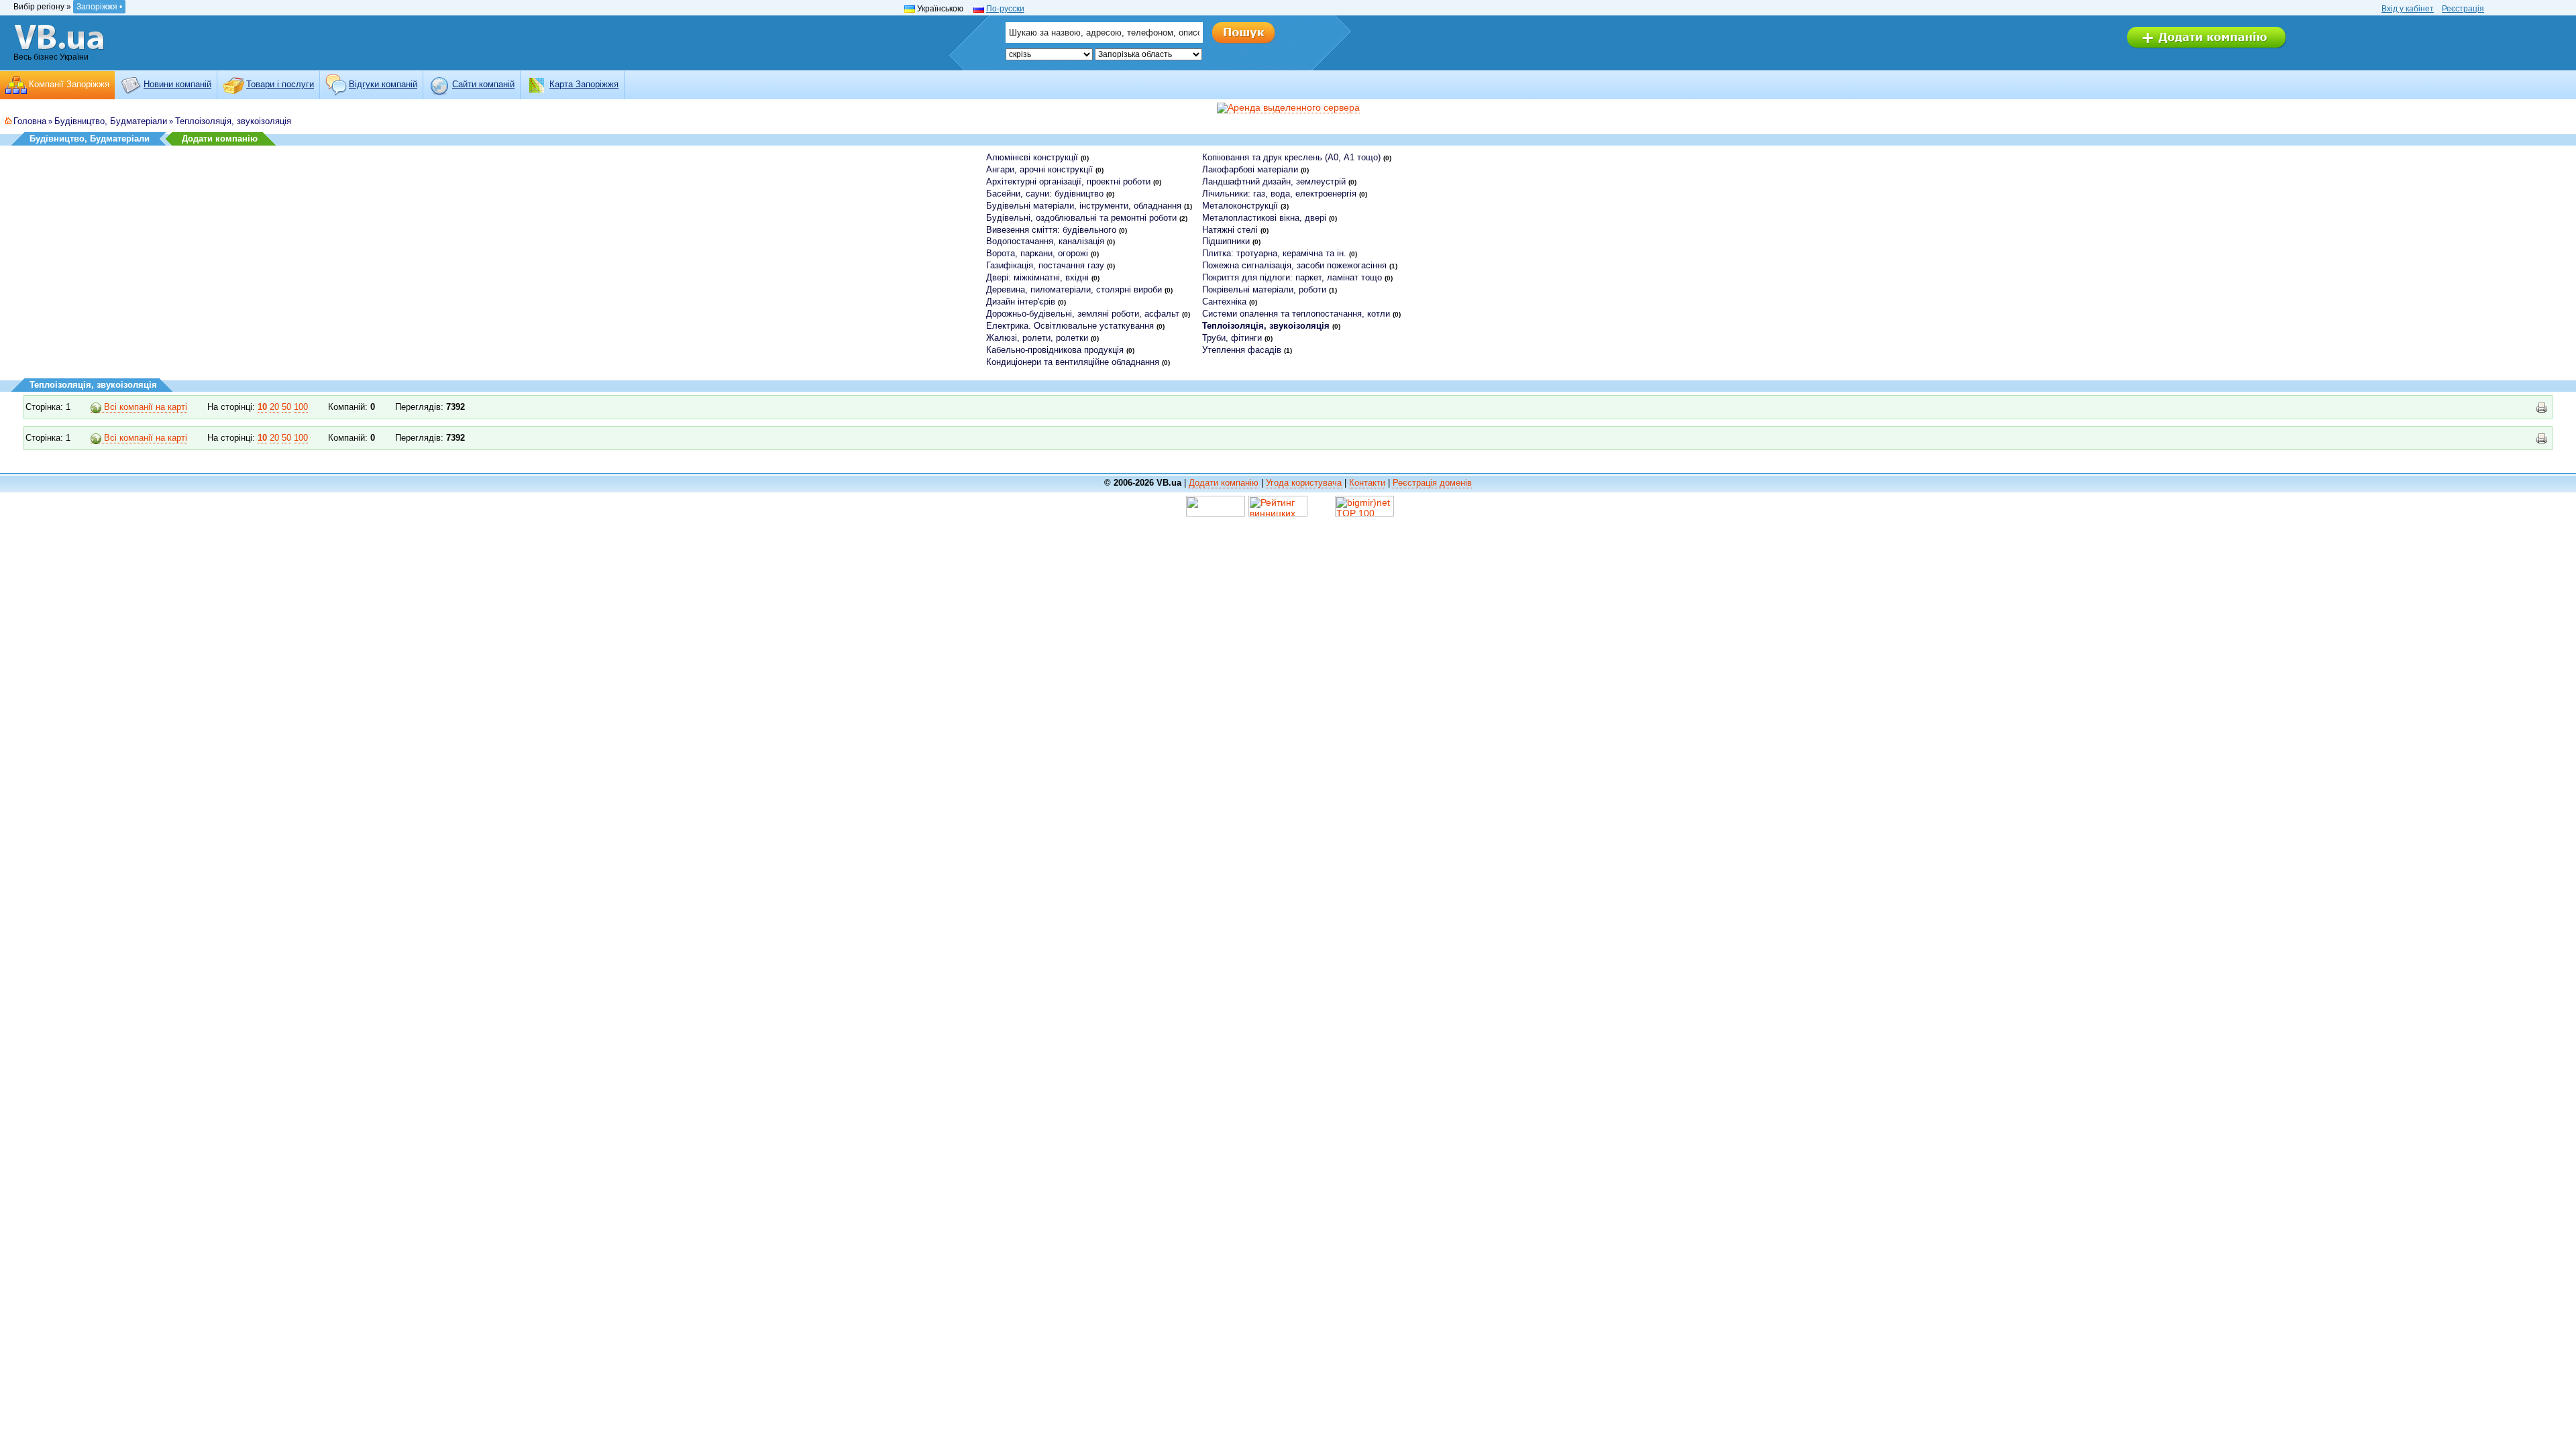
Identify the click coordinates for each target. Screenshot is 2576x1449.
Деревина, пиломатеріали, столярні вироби (1074, 289)
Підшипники (1226, 241)
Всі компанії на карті (144, 407)
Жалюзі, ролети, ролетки (1037, 338)
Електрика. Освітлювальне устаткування (1070, 326)
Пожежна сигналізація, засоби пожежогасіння (1294, 265)
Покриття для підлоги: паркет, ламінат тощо (1292, 277)
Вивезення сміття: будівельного (1051, 230)
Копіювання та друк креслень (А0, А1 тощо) (1291, 157)
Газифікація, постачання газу (1045, 265)
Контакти (1367, 483)
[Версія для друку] (2542, 408)
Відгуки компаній (383, 84)
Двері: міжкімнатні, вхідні (1037, 277)
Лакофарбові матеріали (1250, 169)
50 (286, 407)
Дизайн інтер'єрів (1021, 302)
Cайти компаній (483, 84)
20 (274, 407)
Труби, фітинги (1232, 338)
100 (301, 407)
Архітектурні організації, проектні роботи (1068, 181)
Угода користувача (1304, 483)
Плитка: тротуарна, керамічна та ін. (1274, 253)
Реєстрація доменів (1432, 483)
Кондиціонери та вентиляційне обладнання (1073, 362)
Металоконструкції (1240, 206)
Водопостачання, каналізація (1045, 241)
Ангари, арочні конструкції (1039, 169)
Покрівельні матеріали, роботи (1264, 289)
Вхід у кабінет (2408, 9)
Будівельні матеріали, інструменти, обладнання (1084, 206)
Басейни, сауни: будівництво (1045, 194)
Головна (30, 121)
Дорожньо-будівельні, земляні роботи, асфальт (1083, 314)
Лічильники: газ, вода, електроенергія (1279, 194)
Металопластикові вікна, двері (1264, 218)
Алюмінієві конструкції (1032, 157)
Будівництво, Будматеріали (111, 121)
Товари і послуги (280, 84)
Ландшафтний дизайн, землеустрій (1274, 181)
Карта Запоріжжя (584, 84)
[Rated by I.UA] (1216, 506)
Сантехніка (1224, 302)
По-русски (1005, 9)
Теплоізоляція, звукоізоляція (233, 121)
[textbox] (1104, 33)
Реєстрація (2463, 9)
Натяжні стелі (1230, 230)
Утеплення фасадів (1242, 350)
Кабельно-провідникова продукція (1055, 350)
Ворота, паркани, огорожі (1037, 253)
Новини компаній (177, 84)
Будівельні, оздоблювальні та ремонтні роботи (1081, 218)
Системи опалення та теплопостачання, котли (1296, 314)
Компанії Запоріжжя (69, 84)
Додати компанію (220, 139)
